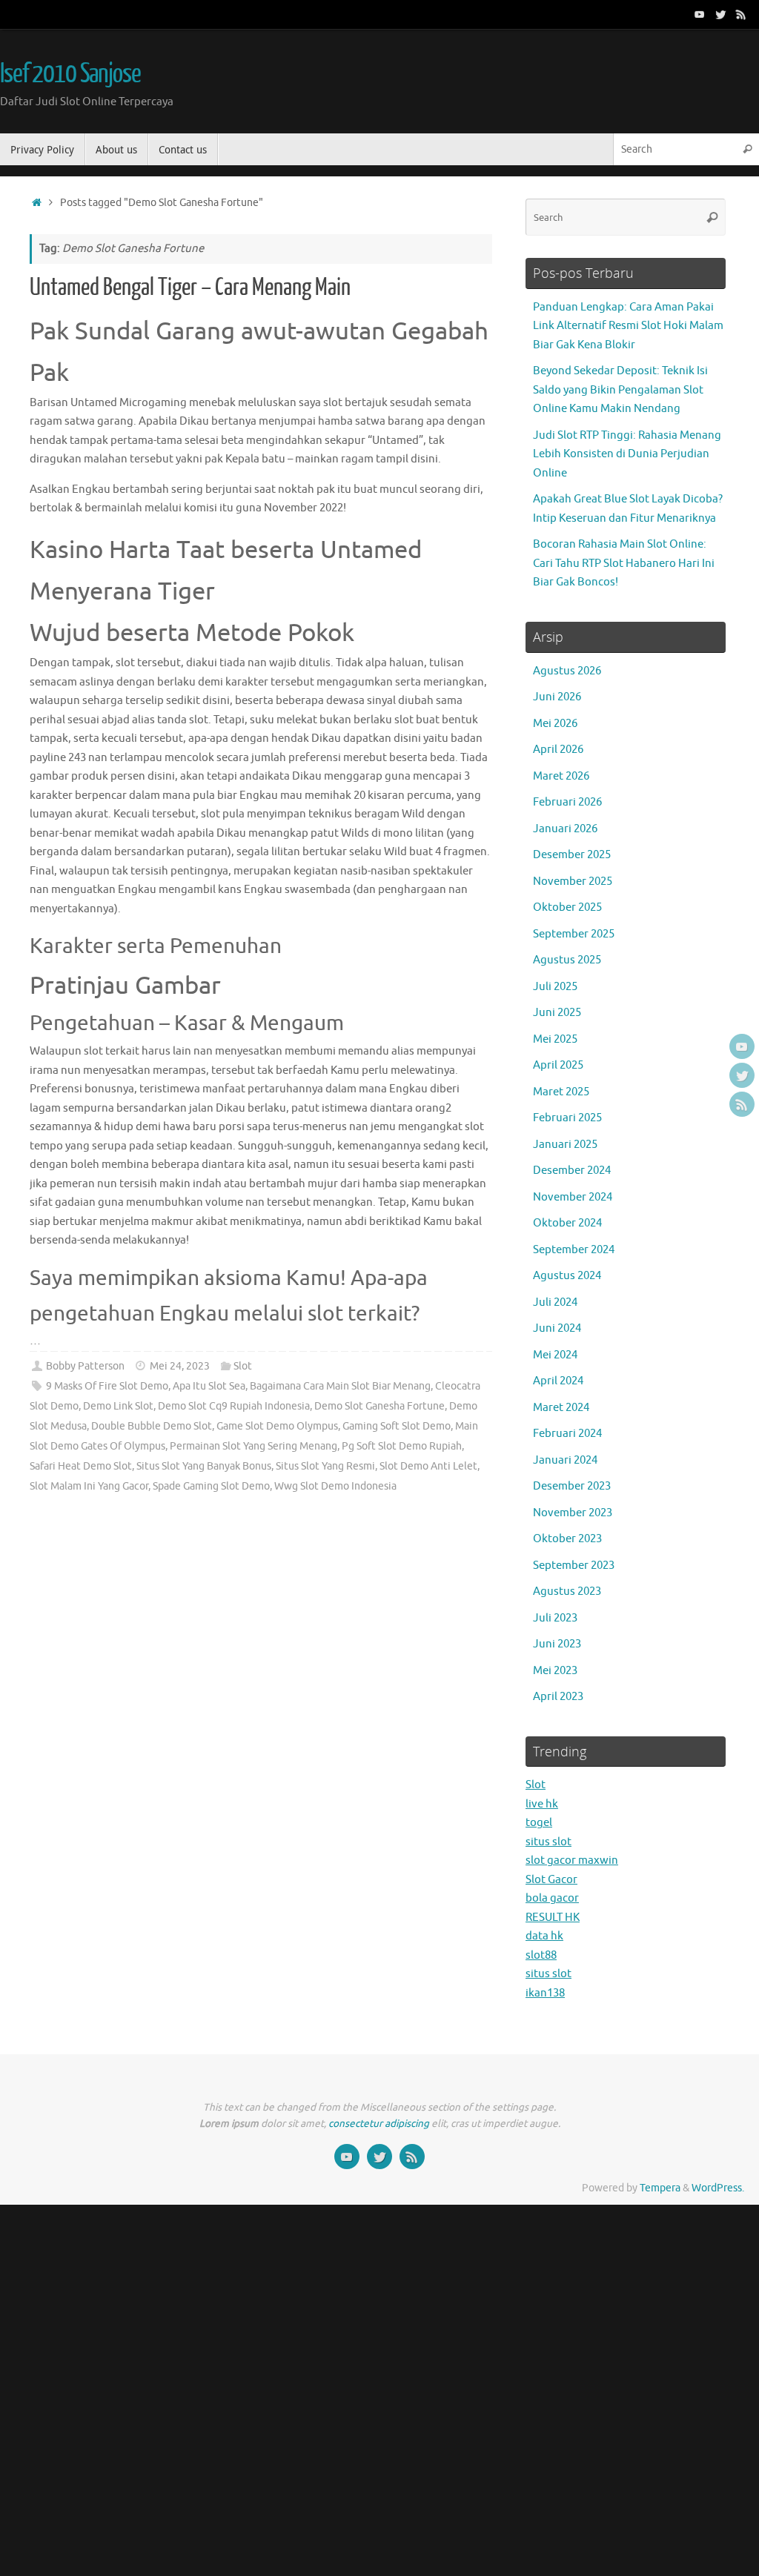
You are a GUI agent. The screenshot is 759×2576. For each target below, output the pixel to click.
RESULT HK (553, 1918)
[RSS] (741, 14)
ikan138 (545, 1993)
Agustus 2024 (567, 1276)
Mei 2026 (555, 724)
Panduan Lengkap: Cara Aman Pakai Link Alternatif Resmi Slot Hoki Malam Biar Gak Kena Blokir (628, 326)
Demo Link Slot (118, 1406)
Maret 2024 (561, 1408)
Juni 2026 (557, 697)
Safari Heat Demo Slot (81, 1466)
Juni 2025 (557, 1013)
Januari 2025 (565, 1145)
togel (539, 1823)
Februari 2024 (567, 1434)
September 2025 (574, 934)
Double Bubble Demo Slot (152, 1426)
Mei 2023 (555, 1671)
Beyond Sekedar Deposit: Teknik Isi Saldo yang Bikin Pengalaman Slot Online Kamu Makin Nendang (620, 390)
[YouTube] (700, 14)
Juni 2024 (557, 1328)
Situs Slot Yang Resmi (325, 1466)
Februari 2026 (567, 802)
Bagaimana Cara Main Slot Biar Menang (340, 1386)
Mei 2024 (555, 1355)
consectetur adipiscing (379, 2124)
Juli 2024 (555, 1302)
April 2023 (558, 1697)
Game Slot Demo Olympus (277, 1426)
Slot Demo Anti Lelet (428, 1466)
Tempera (660, 2188)
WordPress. (718, 2188)
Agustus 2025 (567, 960)
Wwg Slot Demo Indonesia (335, 1486)
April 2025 (558, 1065)
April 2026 (558, 750)
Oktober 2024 (567, 1223)
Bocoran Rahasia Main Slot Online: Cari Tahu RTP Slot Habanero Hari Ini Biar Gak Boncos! (624, 563)
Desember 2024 (572, 1171)
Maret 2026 (561, 776)
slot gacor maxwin (572, 1860)
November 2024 (573, 1197)
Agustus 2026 (567, 671)
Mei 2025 (555, 1039)
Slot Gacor (551, 1880)
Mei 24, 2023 (180, 1366)
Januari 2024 (565, 1460)
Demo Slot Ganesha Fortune (379, 1406)
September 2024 (574, 1250)
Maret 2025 (561, 1092)
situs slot (548, 1842)
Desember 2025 (572, 855)
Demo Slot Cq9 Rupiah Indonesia (234, 1406)
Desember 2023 (572, 1486)
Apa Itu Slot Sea (209, 1386)
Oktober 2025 (567, 907)
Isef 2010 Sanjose (70, 74)
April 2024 (558, 1381)
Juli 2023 (555, 1618)
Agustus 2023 (567, 1591)
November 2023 (573, 1513)
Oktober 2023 (567, 1539)
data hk (544, 1936)
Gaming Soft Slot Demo (397, 1426)
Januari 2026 (565, 829)
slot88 (541, 1955)
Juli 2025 (555, 987)
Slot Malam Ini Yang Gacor (89, 1486)
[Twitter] (720, 14)
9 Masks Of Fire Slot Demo (107, 1386)
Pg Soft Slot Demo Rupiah (402, 1446)
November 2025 (573, 882)
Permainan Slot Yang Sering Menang (253, 1446)
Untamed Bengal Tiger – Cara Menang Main (190, 288)
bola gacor (552, 1898)
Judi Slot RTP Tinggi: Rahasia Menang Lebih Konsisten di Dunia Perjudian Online (627, 454)
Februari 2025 (567, 1118)
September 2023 (574, 1566)
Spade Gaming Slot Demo (211, 1486)
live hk (542, 1804)
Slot (243, 1366)
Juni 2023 (557, 1644)
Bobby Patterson (85, 1366)
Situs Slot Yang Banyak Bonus (204, 1466)
